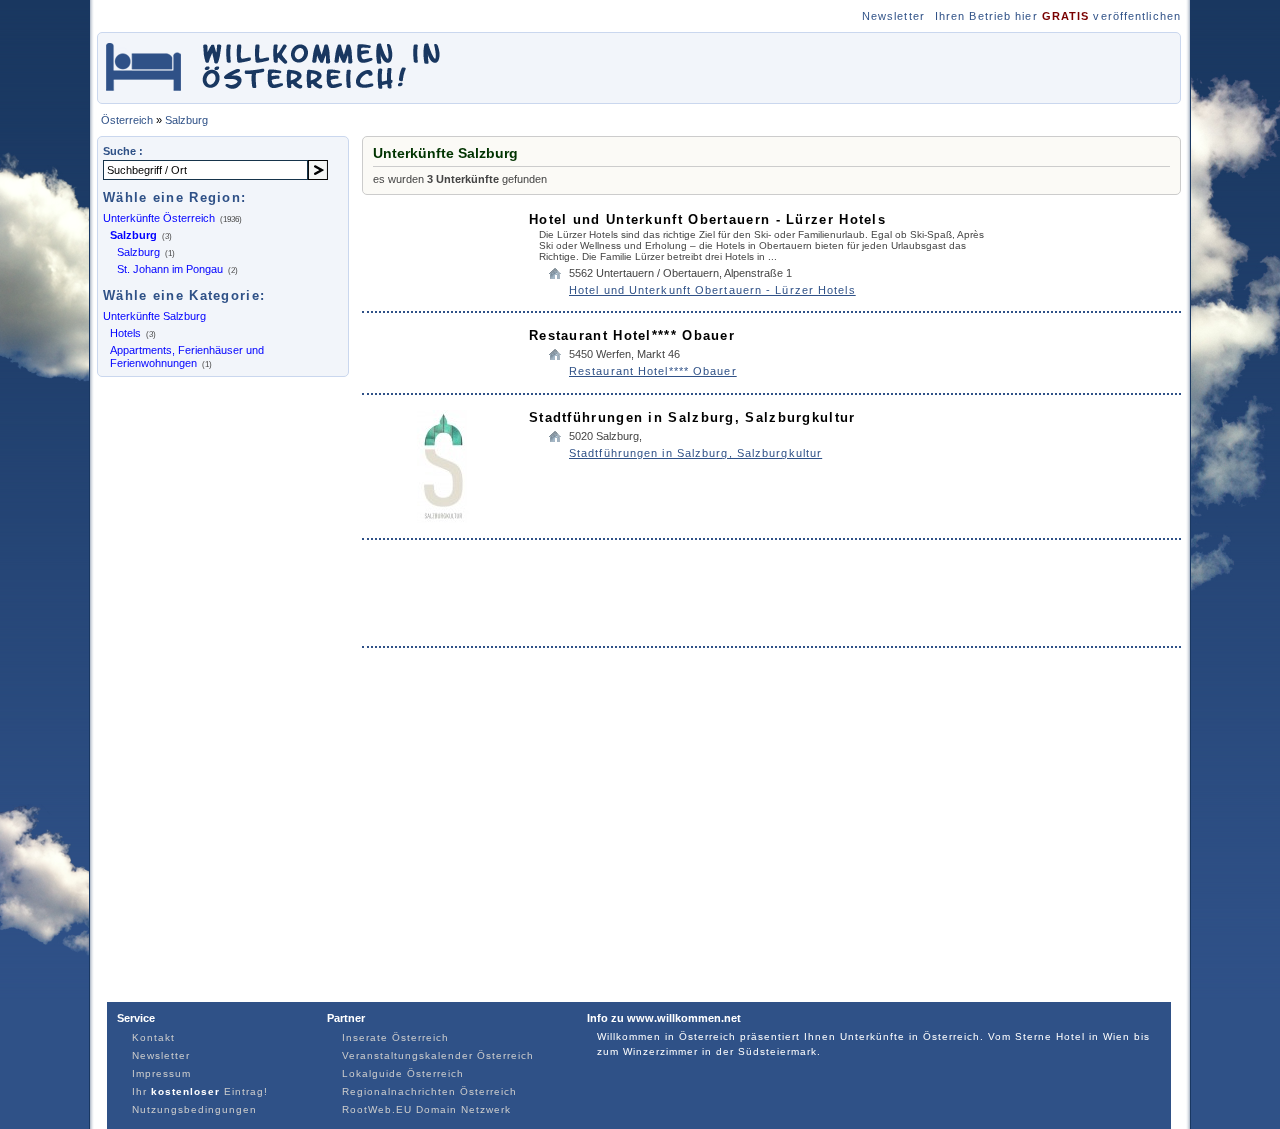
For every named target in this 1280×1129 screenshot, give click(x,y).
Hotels (125, 333)
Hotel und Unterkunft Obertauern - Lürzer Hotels (707, 219)
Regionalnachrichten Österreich (429, 1091)
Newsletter (893, 16)
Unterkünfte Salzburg (154, 316)
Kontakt (153, 1037)
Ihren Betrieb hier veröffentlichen (1058, 16)
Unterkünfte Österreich (159, 218)
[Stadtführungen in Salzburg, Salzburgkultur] (444, 518)
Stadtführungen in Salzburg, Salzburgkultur (692, 417)
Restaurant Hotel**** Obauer (632, 335)
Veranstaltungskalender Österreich (438, 1055)
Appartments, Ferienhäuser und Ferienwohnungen (187, 356)
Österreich (127, 120)
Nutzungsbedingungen (194, 1109)
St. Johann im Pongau (170, 269)
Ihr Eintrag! (200, 1091)
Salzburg (186, 120)
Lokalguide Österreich (403, 1073)
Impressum (161, 1073)
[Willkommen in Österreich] (273, 93)
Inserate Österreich (395, 1037)
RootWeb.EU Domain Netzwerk (426, 1109)
